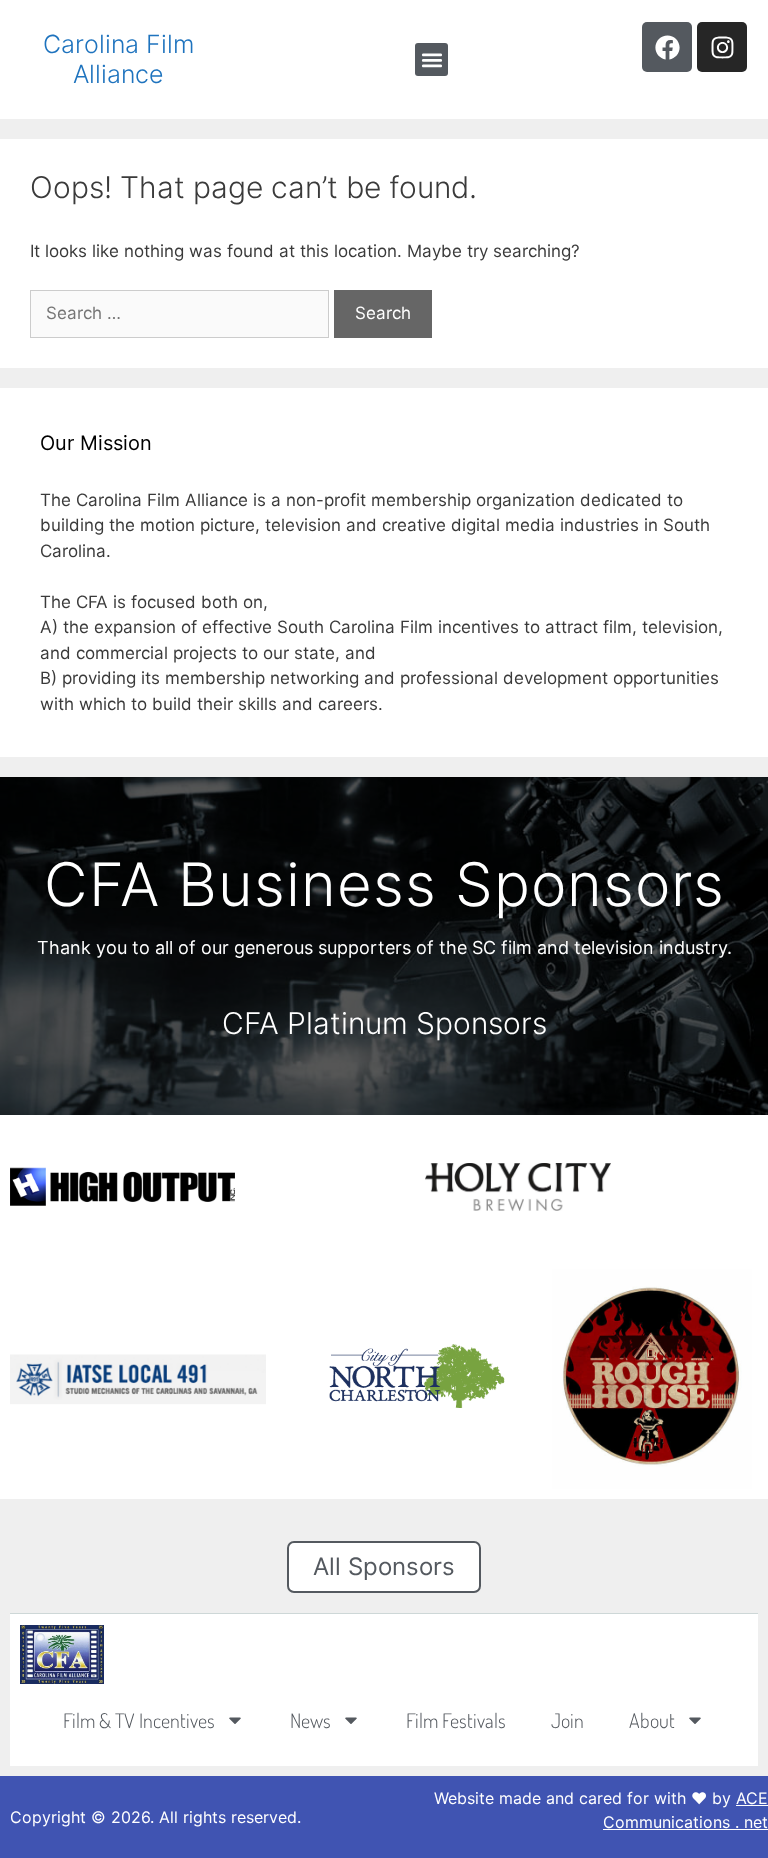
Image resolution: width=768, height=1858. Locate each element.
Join (567, 1720)
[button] (431, 59)
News (310, 1720)
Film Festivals (456, 1720)
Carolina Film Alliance (118, 59)
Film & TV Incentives (139, 1720)
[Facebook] (667, 47)
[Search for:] (182, 313)
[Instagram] (722, 47)
